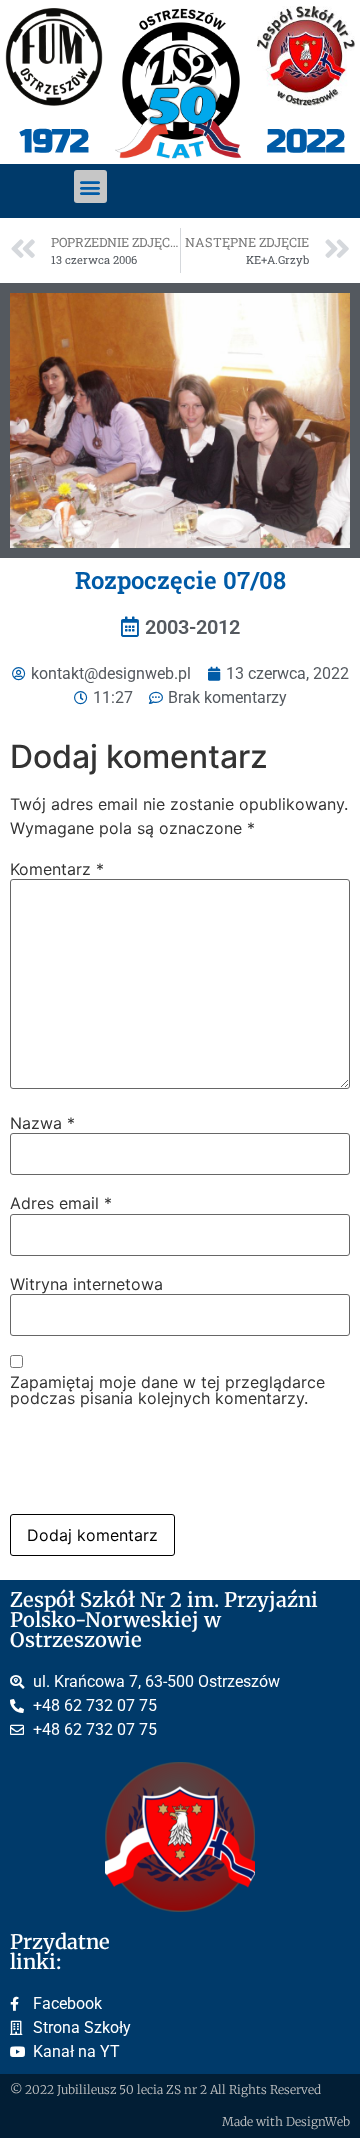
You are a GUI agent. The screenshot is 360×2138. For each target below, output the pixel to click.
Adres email (61, 1203)
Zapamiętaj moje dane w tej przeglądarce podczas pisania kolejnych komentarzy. (167, 1390)
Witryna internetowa (86, 1284)
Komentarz (57, 869)
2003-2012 (192, 627)
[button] (90, 186)
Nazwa (42, 1123)
